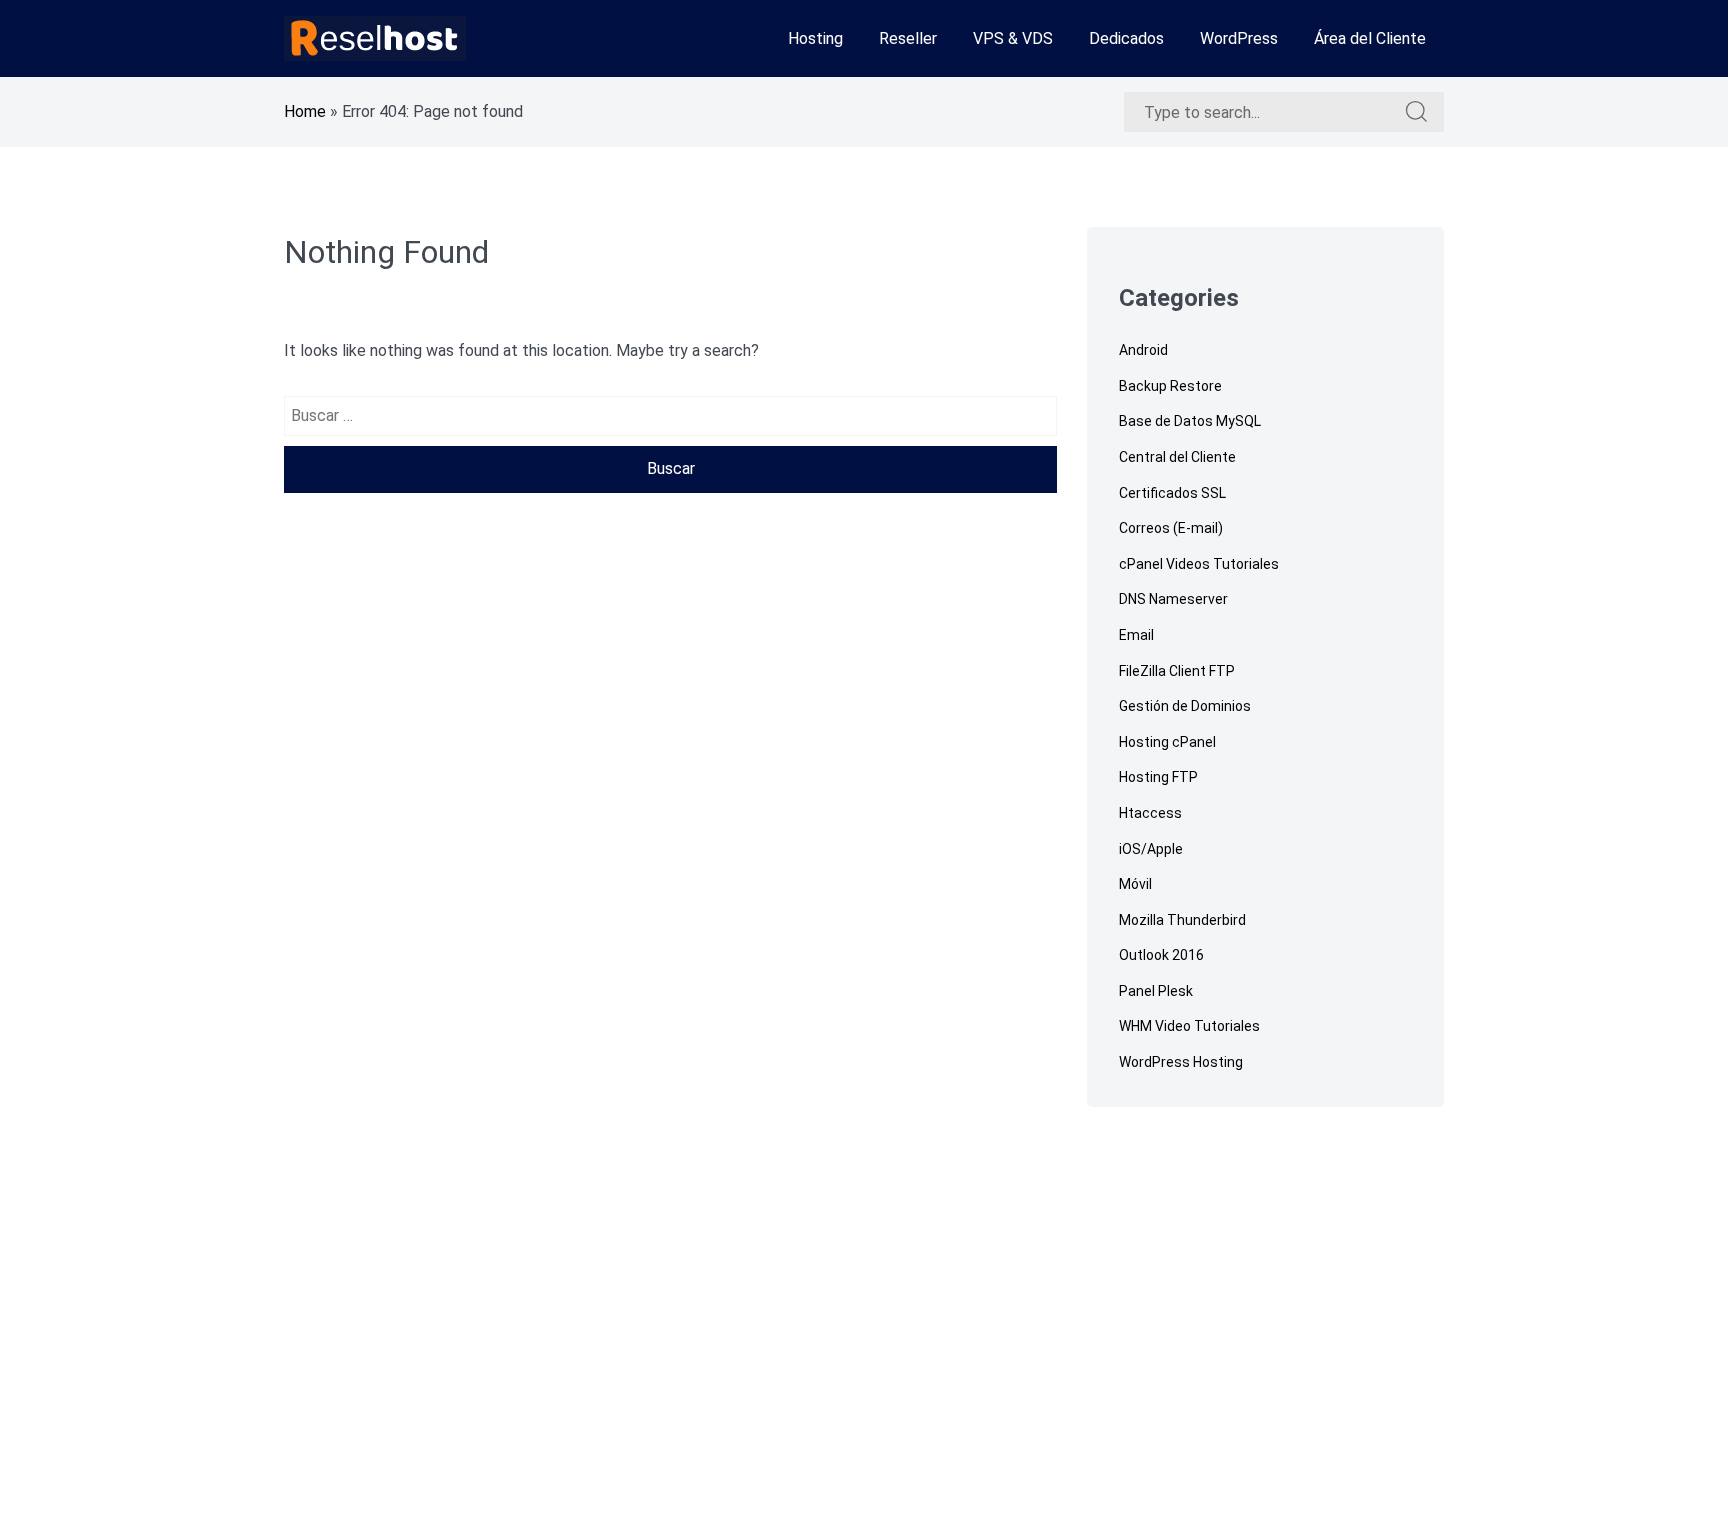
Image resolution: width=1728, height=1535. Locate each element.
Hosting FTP (1158, 777)
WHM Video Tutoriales (1189, 1026)
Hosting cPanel (1167, 742)
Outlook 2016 (1161, 955)
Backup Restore (1170, 386)
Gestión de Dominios (1185, 706)
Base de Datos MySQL (1190, 421)
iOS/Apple (1151, 849)
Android (1143, 350)
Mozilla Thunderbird (1182, 920)
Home (305, 111)
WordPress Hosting (1181, 1062)
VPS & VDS (1013, 38)
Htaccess (1150, 813)
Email (1136, 635)
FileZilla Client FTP (1177, 671)
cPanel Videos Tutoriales (1199, 564)
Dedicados (1126, 38)
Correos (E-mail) (1171, 528)
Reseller (908, 38)
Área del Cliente (1370, 38)
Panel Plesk (1156, 991)
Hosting (815, 38)
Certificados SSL (1172, 493)
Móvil (1135, 884)
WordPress (1239, 38)
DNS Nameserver (1173, 599)
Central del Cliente (1177, 457)
